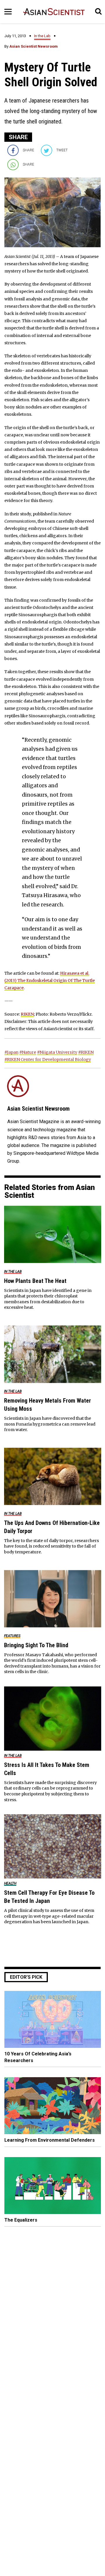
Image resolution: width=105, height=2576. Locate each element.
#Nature (28, 1052)
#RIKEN (86, 1052)
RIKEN (27, 1014)
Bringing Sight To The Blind (36, 1645)
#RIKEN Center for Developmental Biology (48, 1060)
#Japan (11, 1052)
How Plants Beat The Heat (35, 1281)
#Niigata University (57, 1052)
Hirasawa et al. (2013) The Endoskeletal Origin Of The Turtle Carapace (50, 980)
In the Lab (42, 36)
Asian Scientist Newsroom (34, 46)
